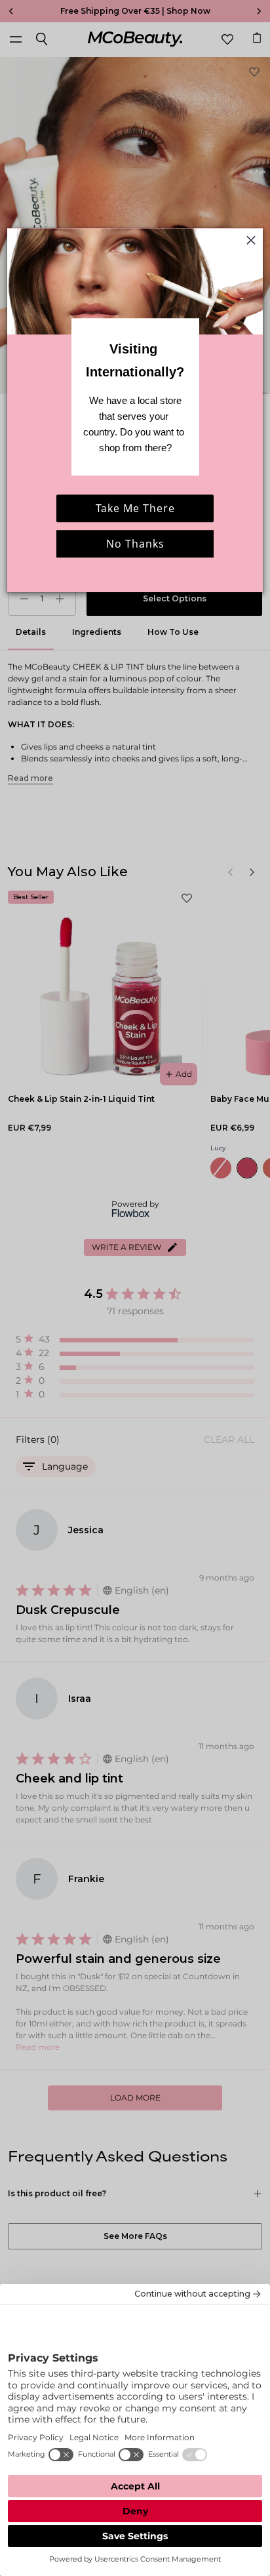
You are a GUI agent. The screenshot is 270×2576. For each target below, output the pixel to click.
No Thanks (135, 544)
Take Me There (135, 508)
